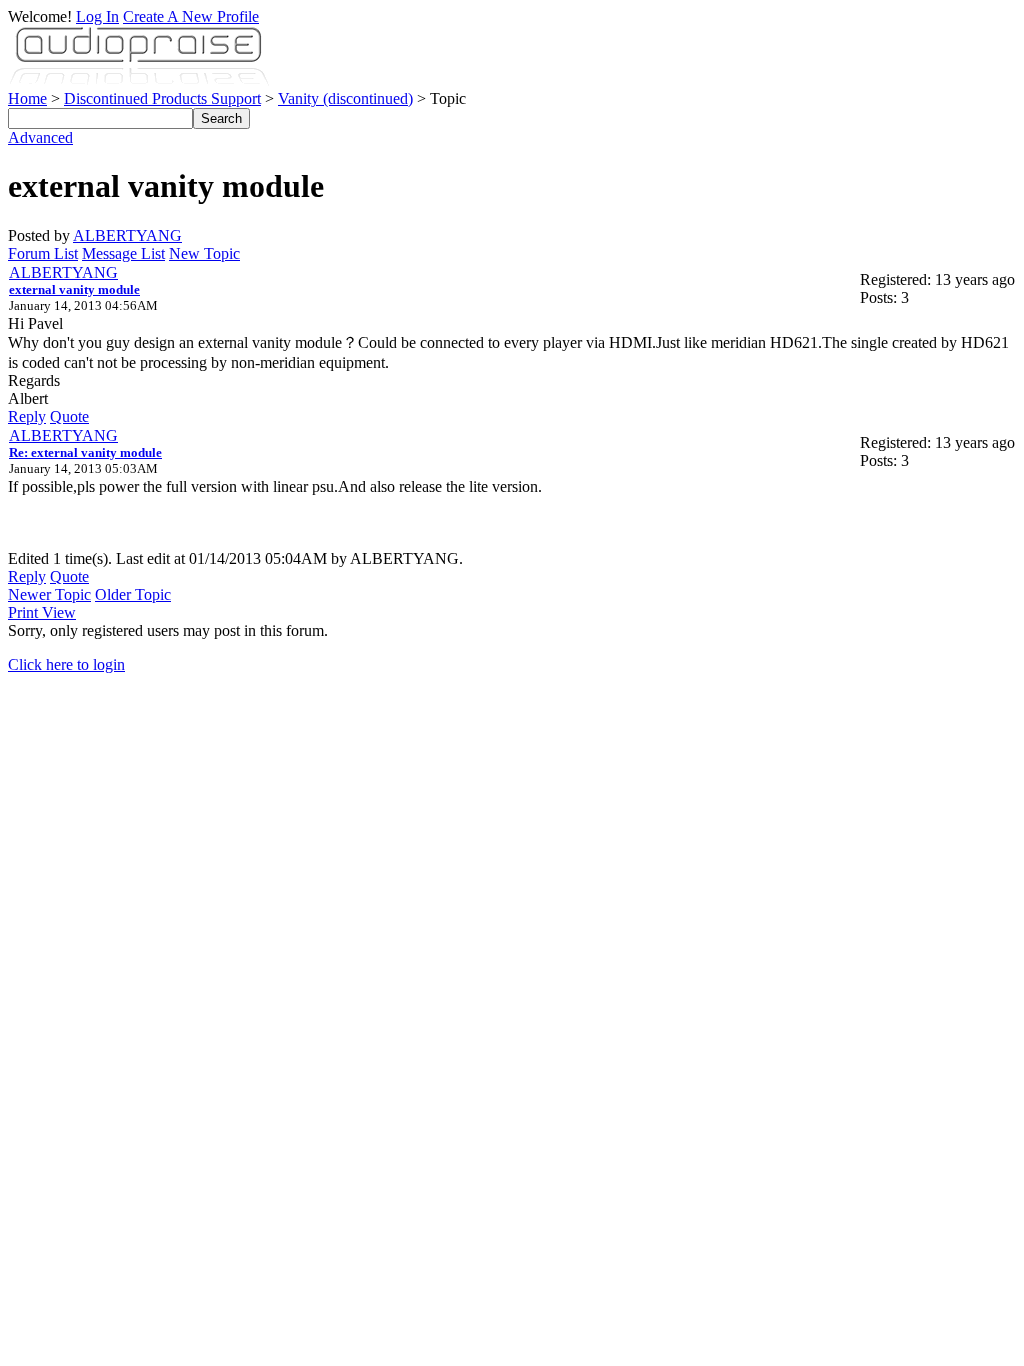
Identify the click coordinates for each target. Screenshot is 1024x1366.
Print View (42, 612)
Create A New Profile (191, 16)
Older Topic (133, 594)
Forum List (43, 253)
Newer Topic (49, 594)
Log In (97, 16)
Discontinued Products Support (162, 98)
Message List (123, 253)
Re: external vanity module (85, 452)
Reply (27, 416)
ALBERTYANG (127, 235)
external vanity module (74, 289)
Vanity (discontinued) (345, 98)
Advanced (40, 137)
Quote (69, 416)
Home (27, 98)
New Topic (204, 253)
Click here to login (66, 664)
